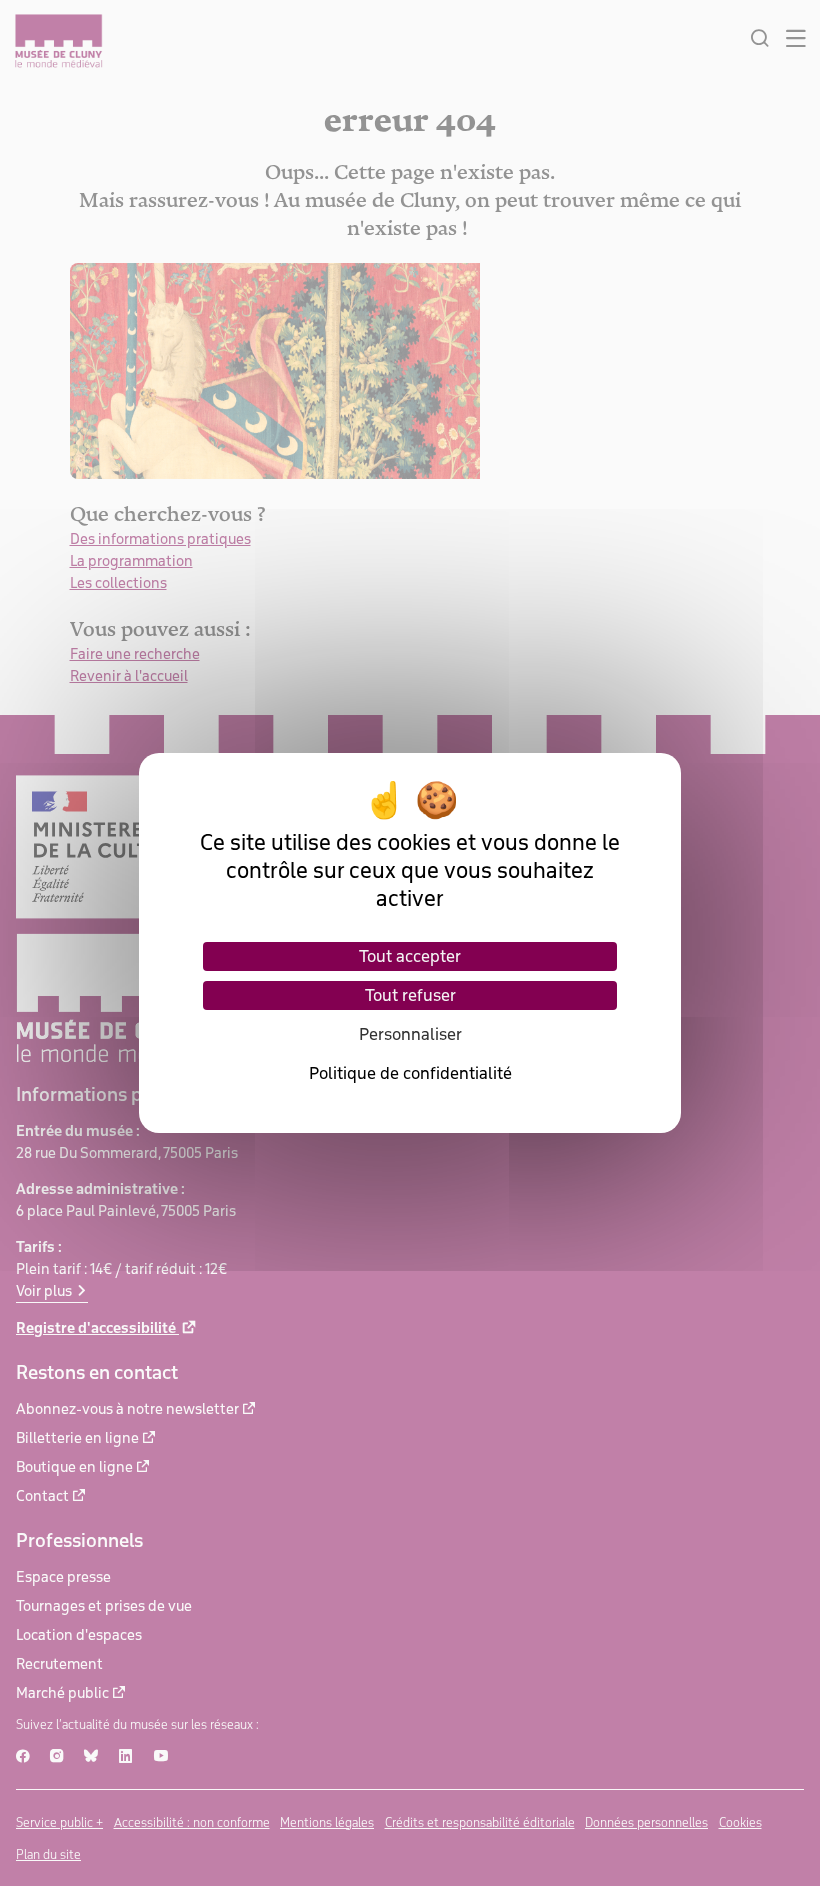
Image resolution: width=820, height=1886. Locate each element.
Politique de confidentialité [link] (410, 1073)
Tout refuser (410, 995)
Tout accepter (410, 956)
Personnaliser (410, 1034)
